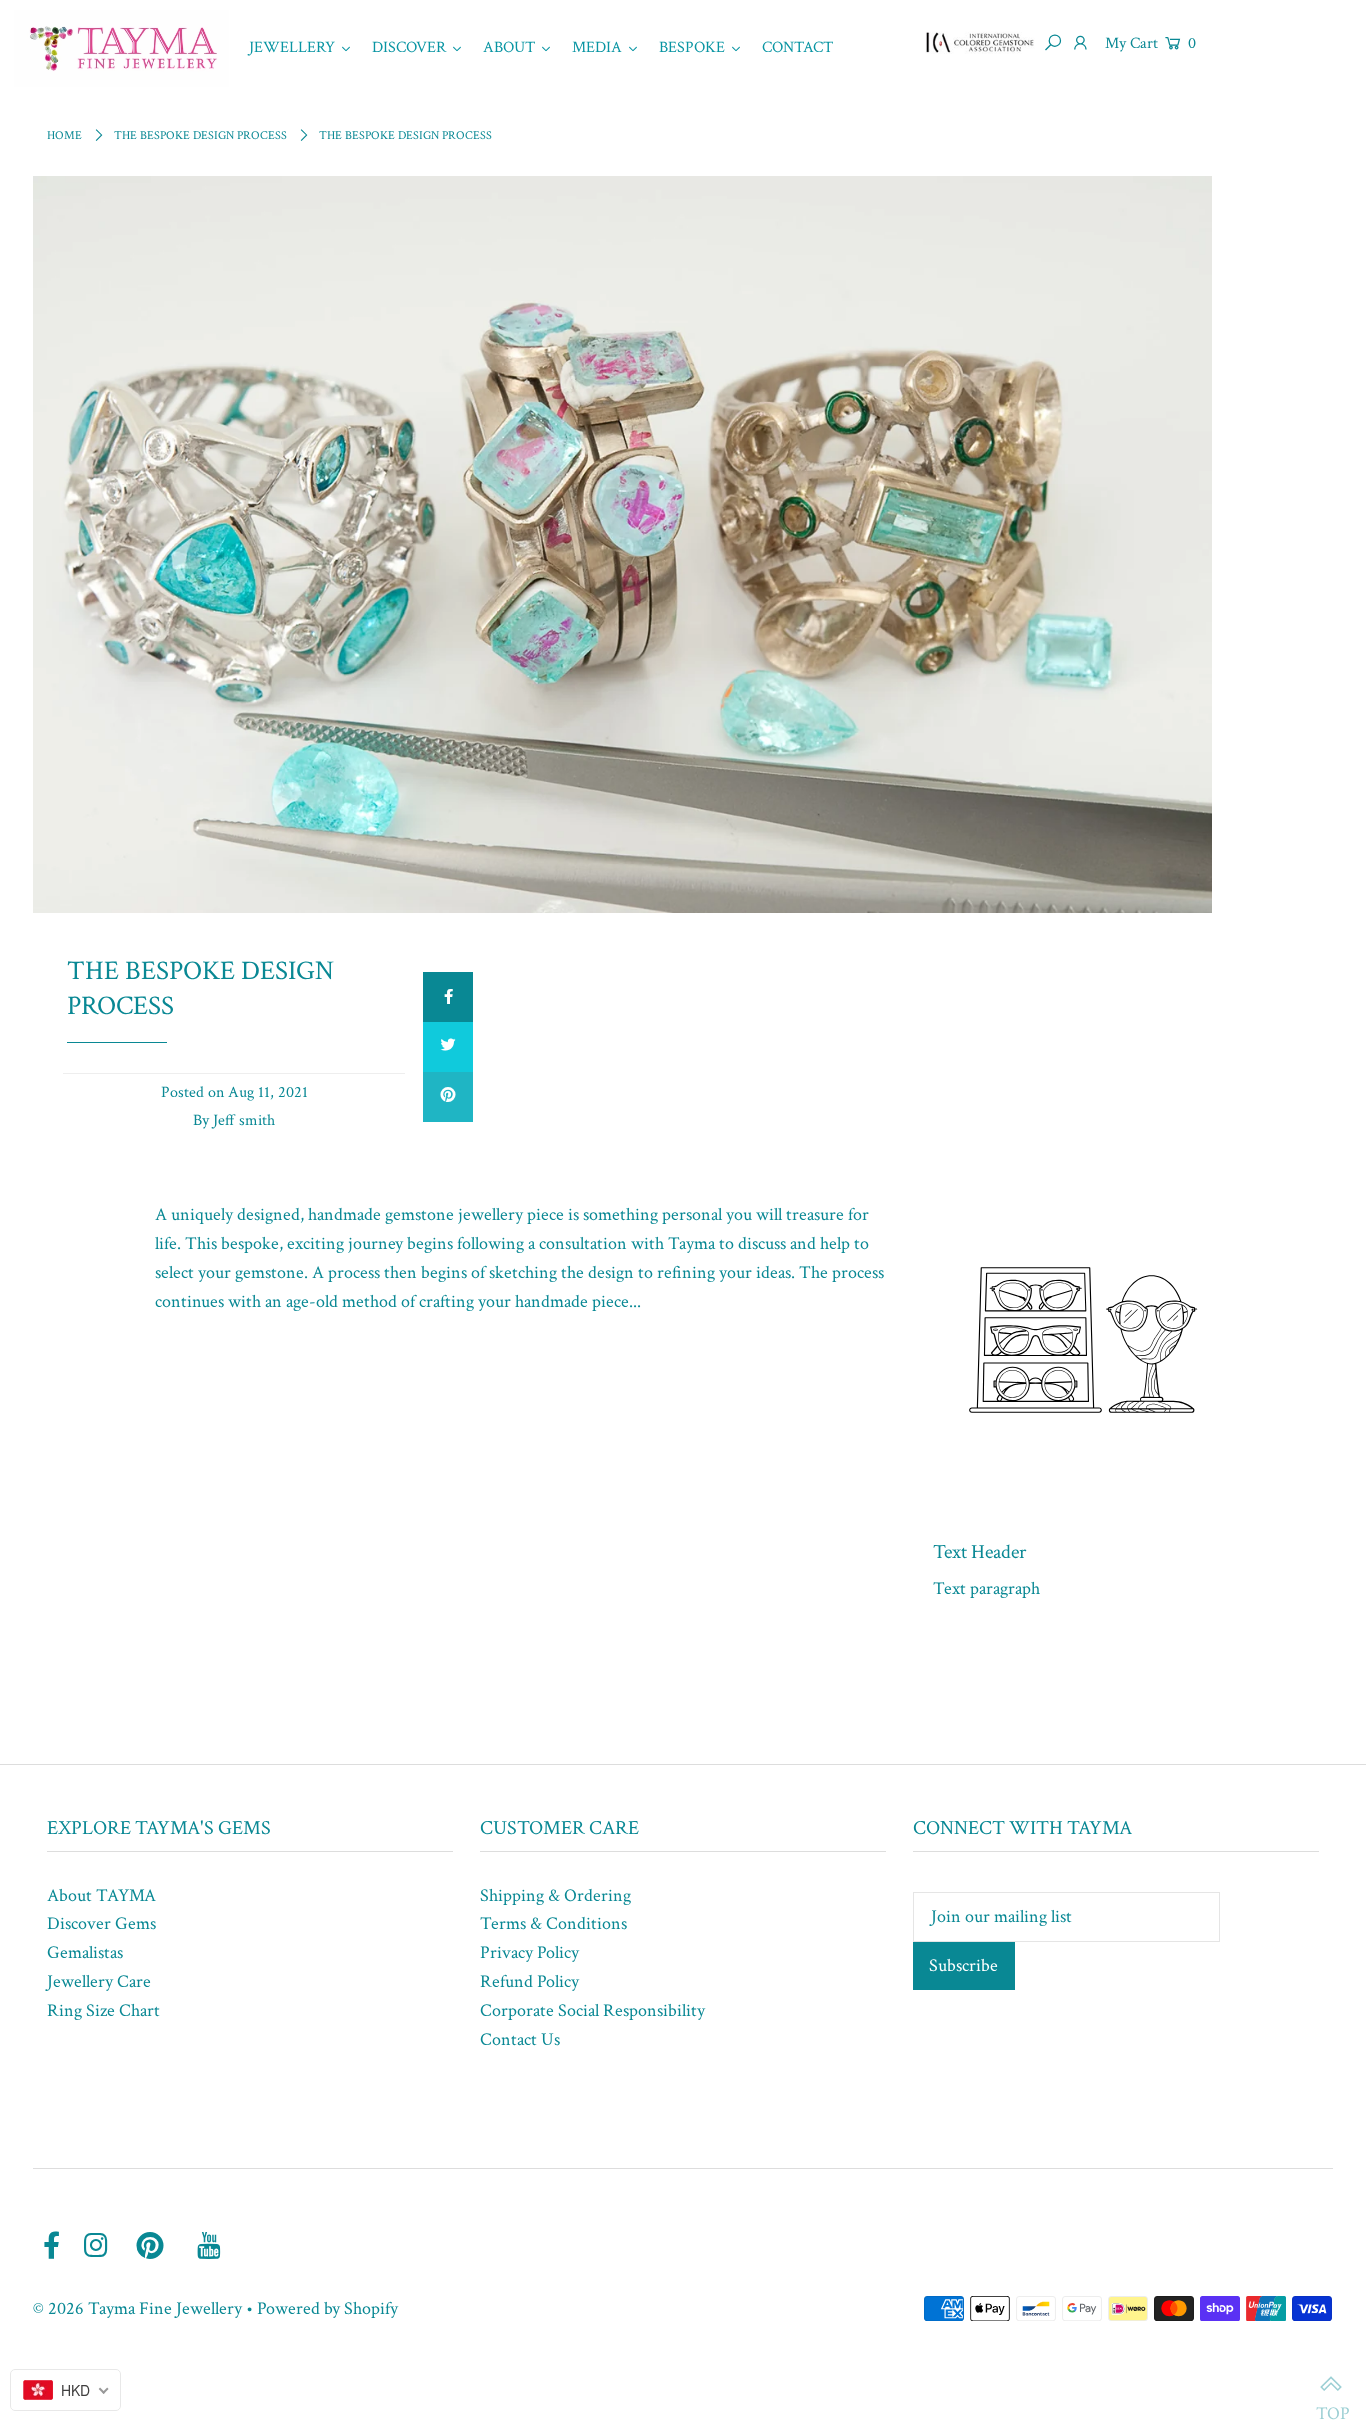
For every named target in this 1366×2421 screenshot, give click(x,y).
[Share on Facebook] (448, 997)
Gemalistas (85, 1952)
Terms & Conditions (553, 1923)
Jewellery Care (99, 1981)
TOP (1331, 2386)
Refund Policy (529, 1981)
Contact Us (520, 2039)
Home (64, 135)
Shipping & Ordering (555, 1895)
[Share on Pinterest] (448, 1097)
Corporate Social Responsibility (592, 2010)
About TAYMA (101, 1895)
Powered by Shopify (327, 2308)
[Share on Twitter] (448, 1047)
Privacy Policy (529, 1952)
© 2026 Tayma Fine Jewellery (137, 2308)
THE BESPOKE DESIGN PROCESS (200, 135)
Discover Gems (101, 1923)
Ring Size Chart (103, 2010)
